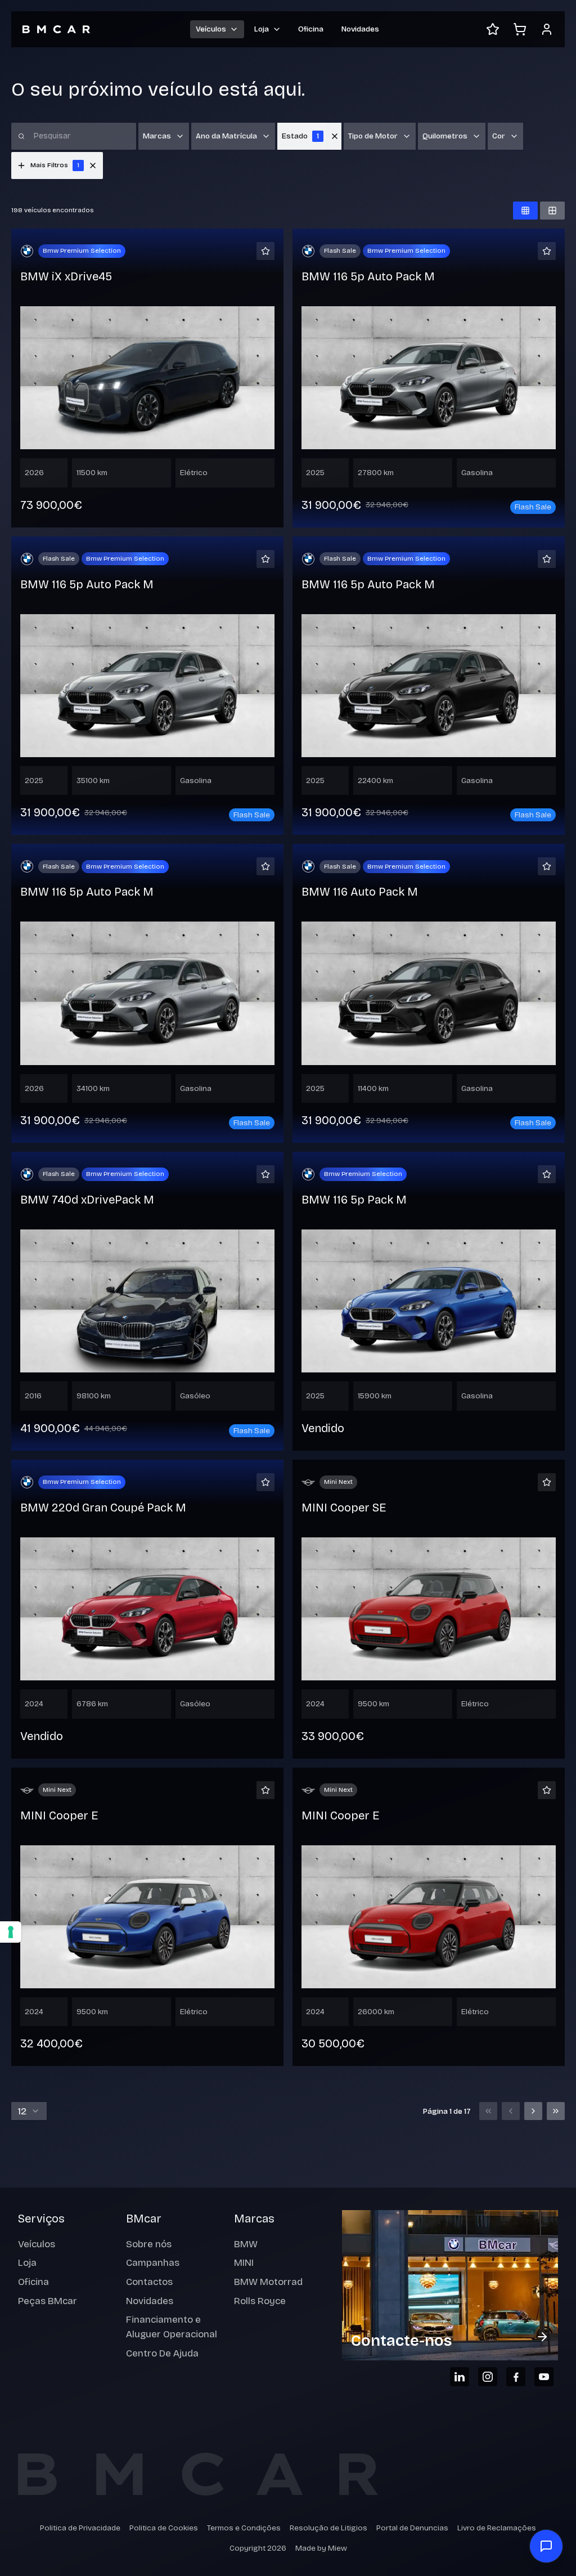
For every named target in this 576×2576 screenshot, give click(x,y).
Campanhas (153, 2263)
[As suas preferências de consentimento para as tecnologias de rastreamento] (11, 1932)
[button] (93, 166)
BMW (246, 2244)
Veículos (37, 2244)
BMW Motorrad (268, 2282)
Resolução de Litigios (328, 2528)
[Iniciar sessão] (547, 29)
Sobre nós (149, 2244)
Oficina (311, 29)
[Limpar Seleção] (335, 136)
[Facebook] (516, 2377)
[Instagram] (488, 2377)
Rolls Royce (260, 2301)
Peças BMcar (48, 2301)
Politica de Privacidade (80, 2528)
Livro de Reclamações (497, 2528)
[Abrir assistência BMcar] (546, 2546)
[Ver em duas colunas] (552, 211)
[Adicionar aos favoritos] (265, 251)
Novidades (360, 29)
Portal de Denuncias (412, 2528)
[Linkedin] (460, 2377)
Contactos (149, 2282)
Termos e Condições (244, 2528)
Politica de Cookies (164, 2528)
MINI (244, 2263)
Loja (27, 2263)
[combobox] (29, 2111)
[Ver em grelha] (525, 211)
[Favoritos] (493, 29)
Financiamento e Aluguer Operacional (172, 2327)
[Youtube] (544, 2377)
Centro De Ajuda (162, 2353)
